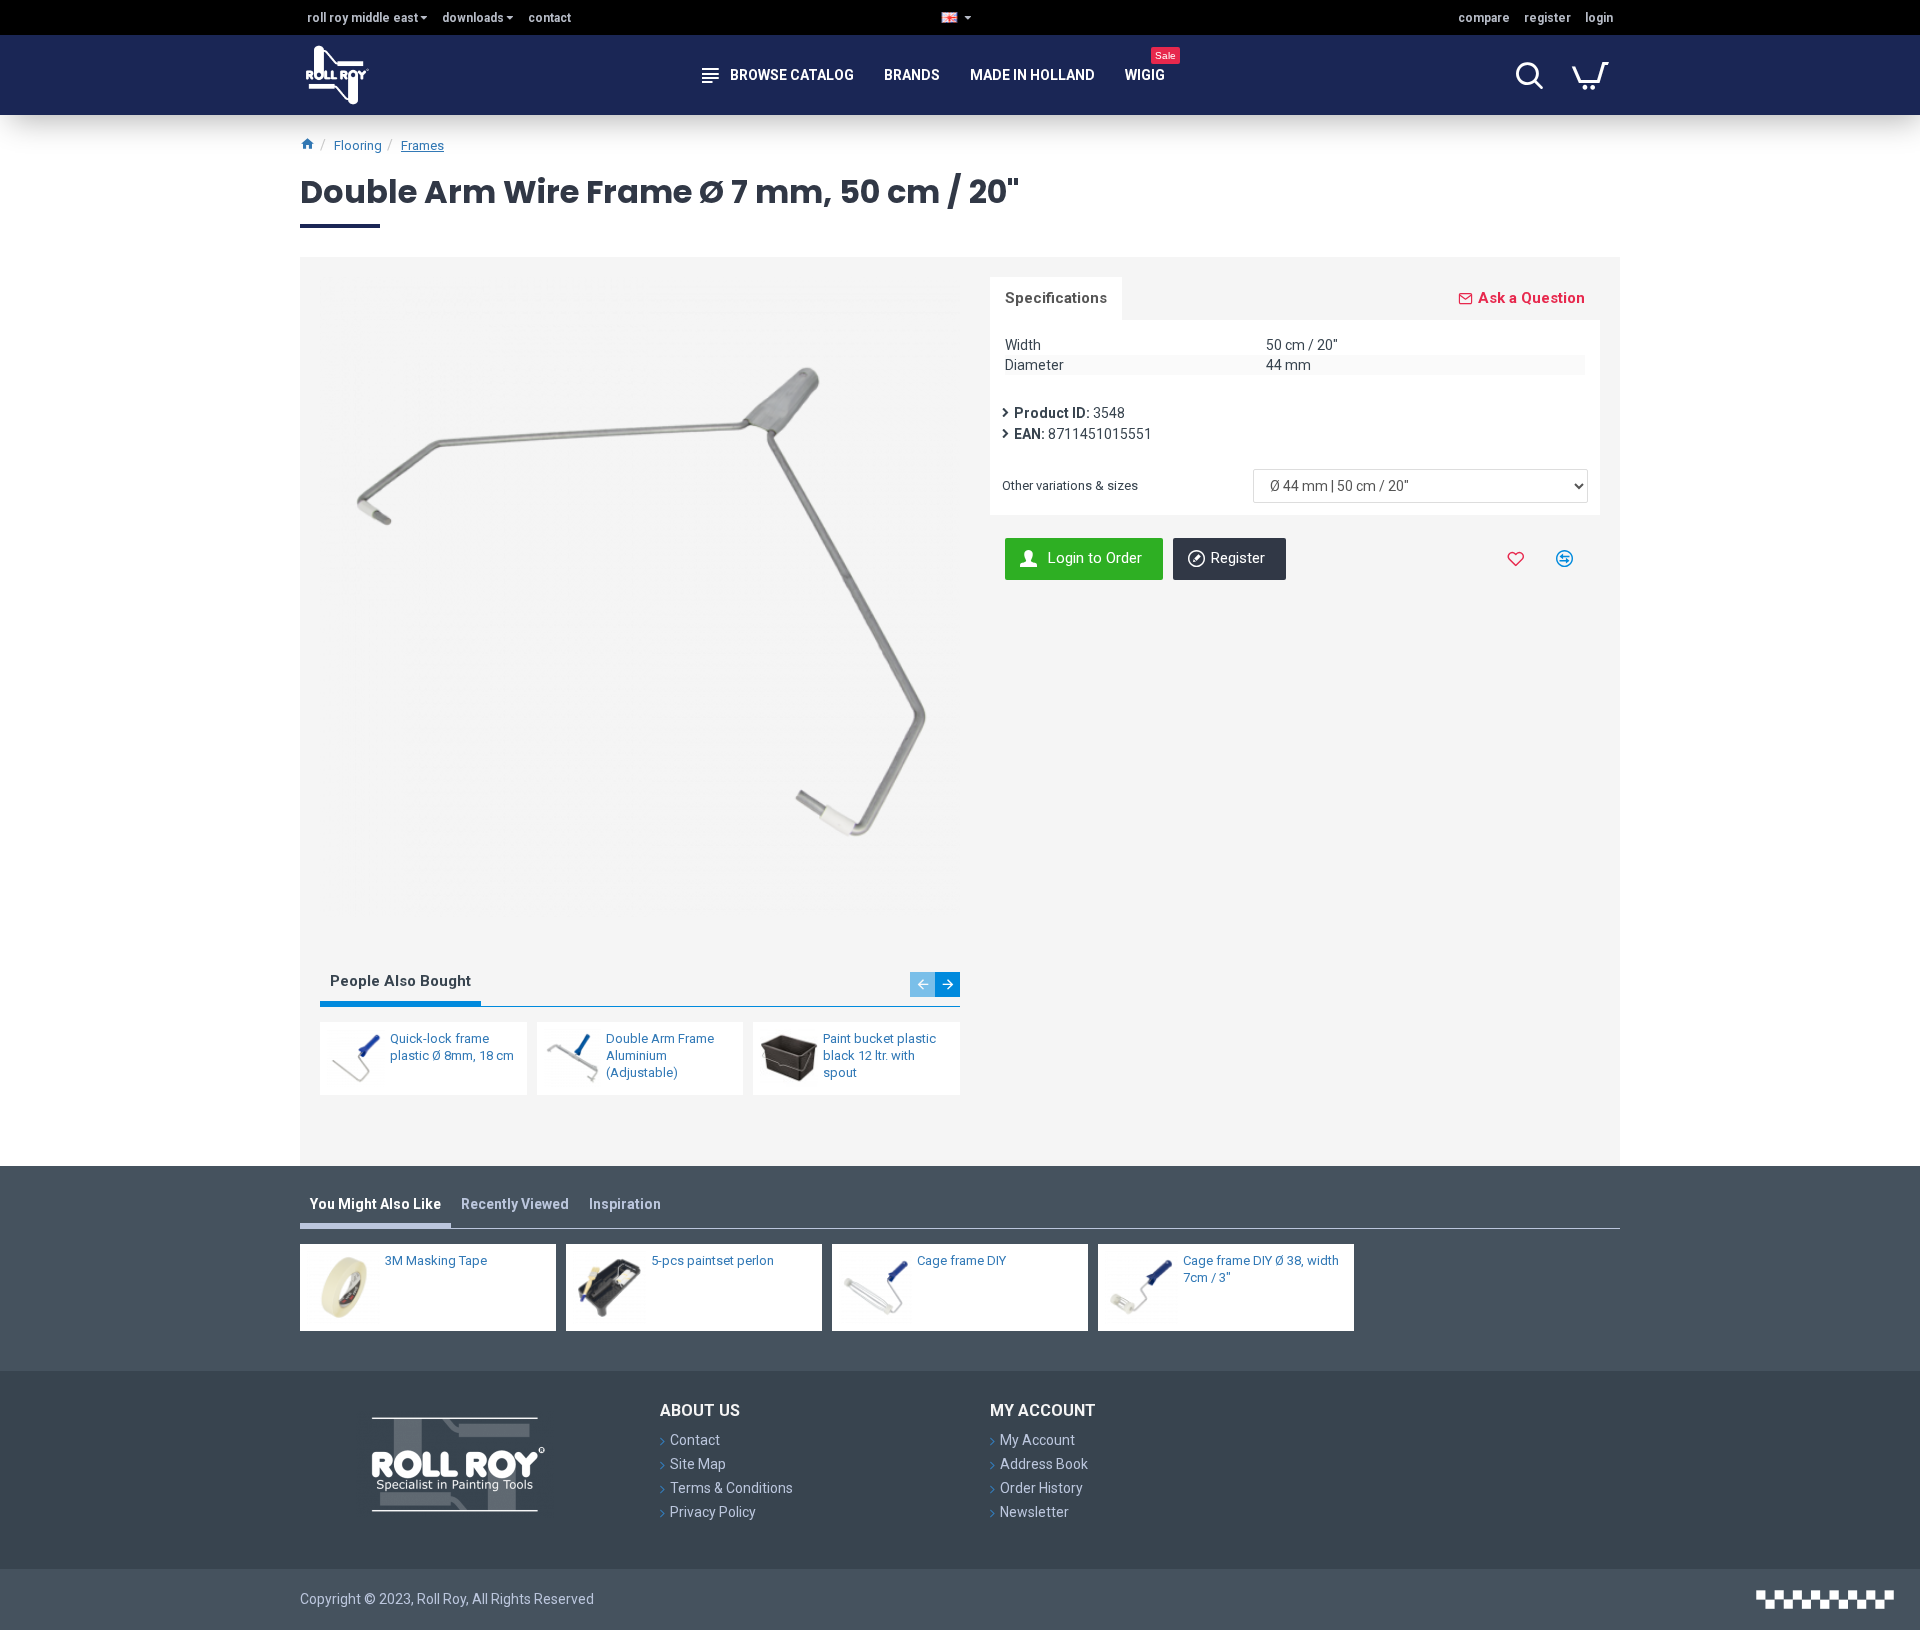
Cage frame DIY (961, 1260)
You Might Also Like (375, 1204)
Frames (422, 145)
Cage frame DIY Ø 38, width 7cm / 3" (1261, 1269)
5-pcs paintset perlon (712, 1260)
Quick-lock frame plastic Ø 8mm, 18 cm (452, 1047)
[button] (922, 984)
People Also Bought (400, 981)
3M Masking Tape (436, 1260)
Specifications (1056, 298)
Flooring (358, 145)
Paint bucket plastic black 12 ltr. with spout (879, 1055)
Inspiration (625, 1204)
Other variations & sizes (1070, 485)
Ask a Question (1531, 298)
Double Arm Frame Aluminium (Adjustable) (660, 1055)
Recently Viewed (515, 1204)
